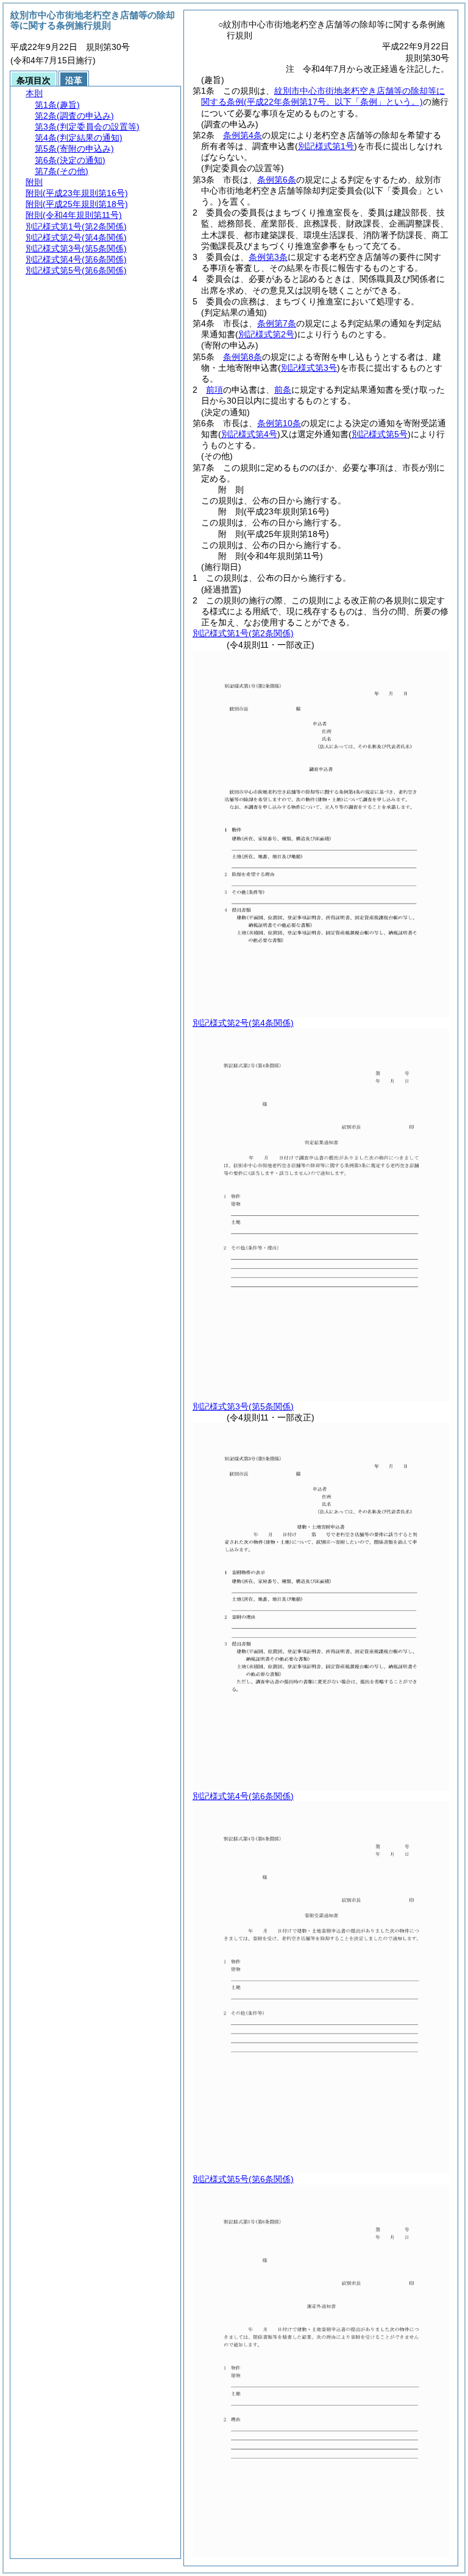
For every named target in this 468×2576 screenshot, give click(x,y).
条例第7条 (277, 323)
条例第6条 (277, 180)
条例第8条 (243, 357)
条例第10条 (279, 423)
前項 (214, 390)
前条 (283, 390)
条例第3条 (268, 257)
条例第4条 (243, 135)
